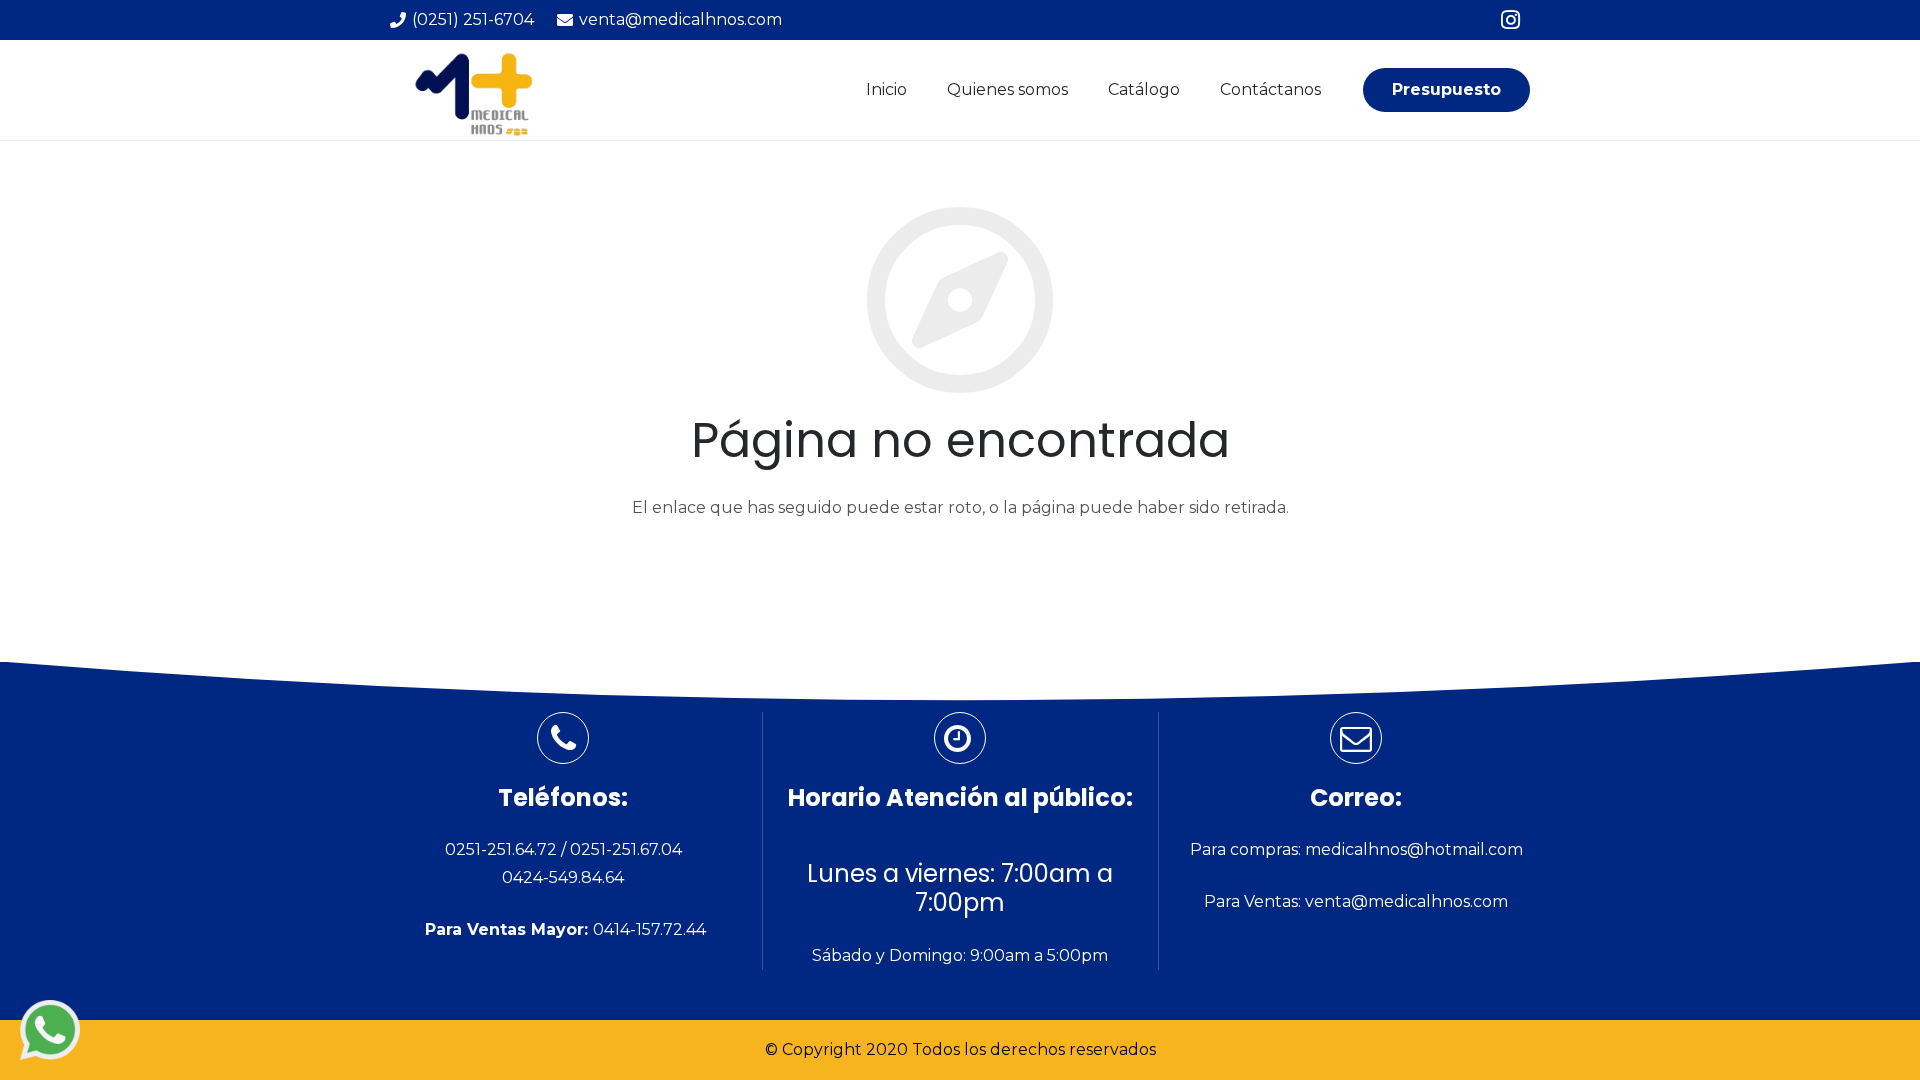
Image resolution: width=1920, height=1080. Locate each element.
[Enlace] (50, 1030)
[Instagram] (1510, 20)
